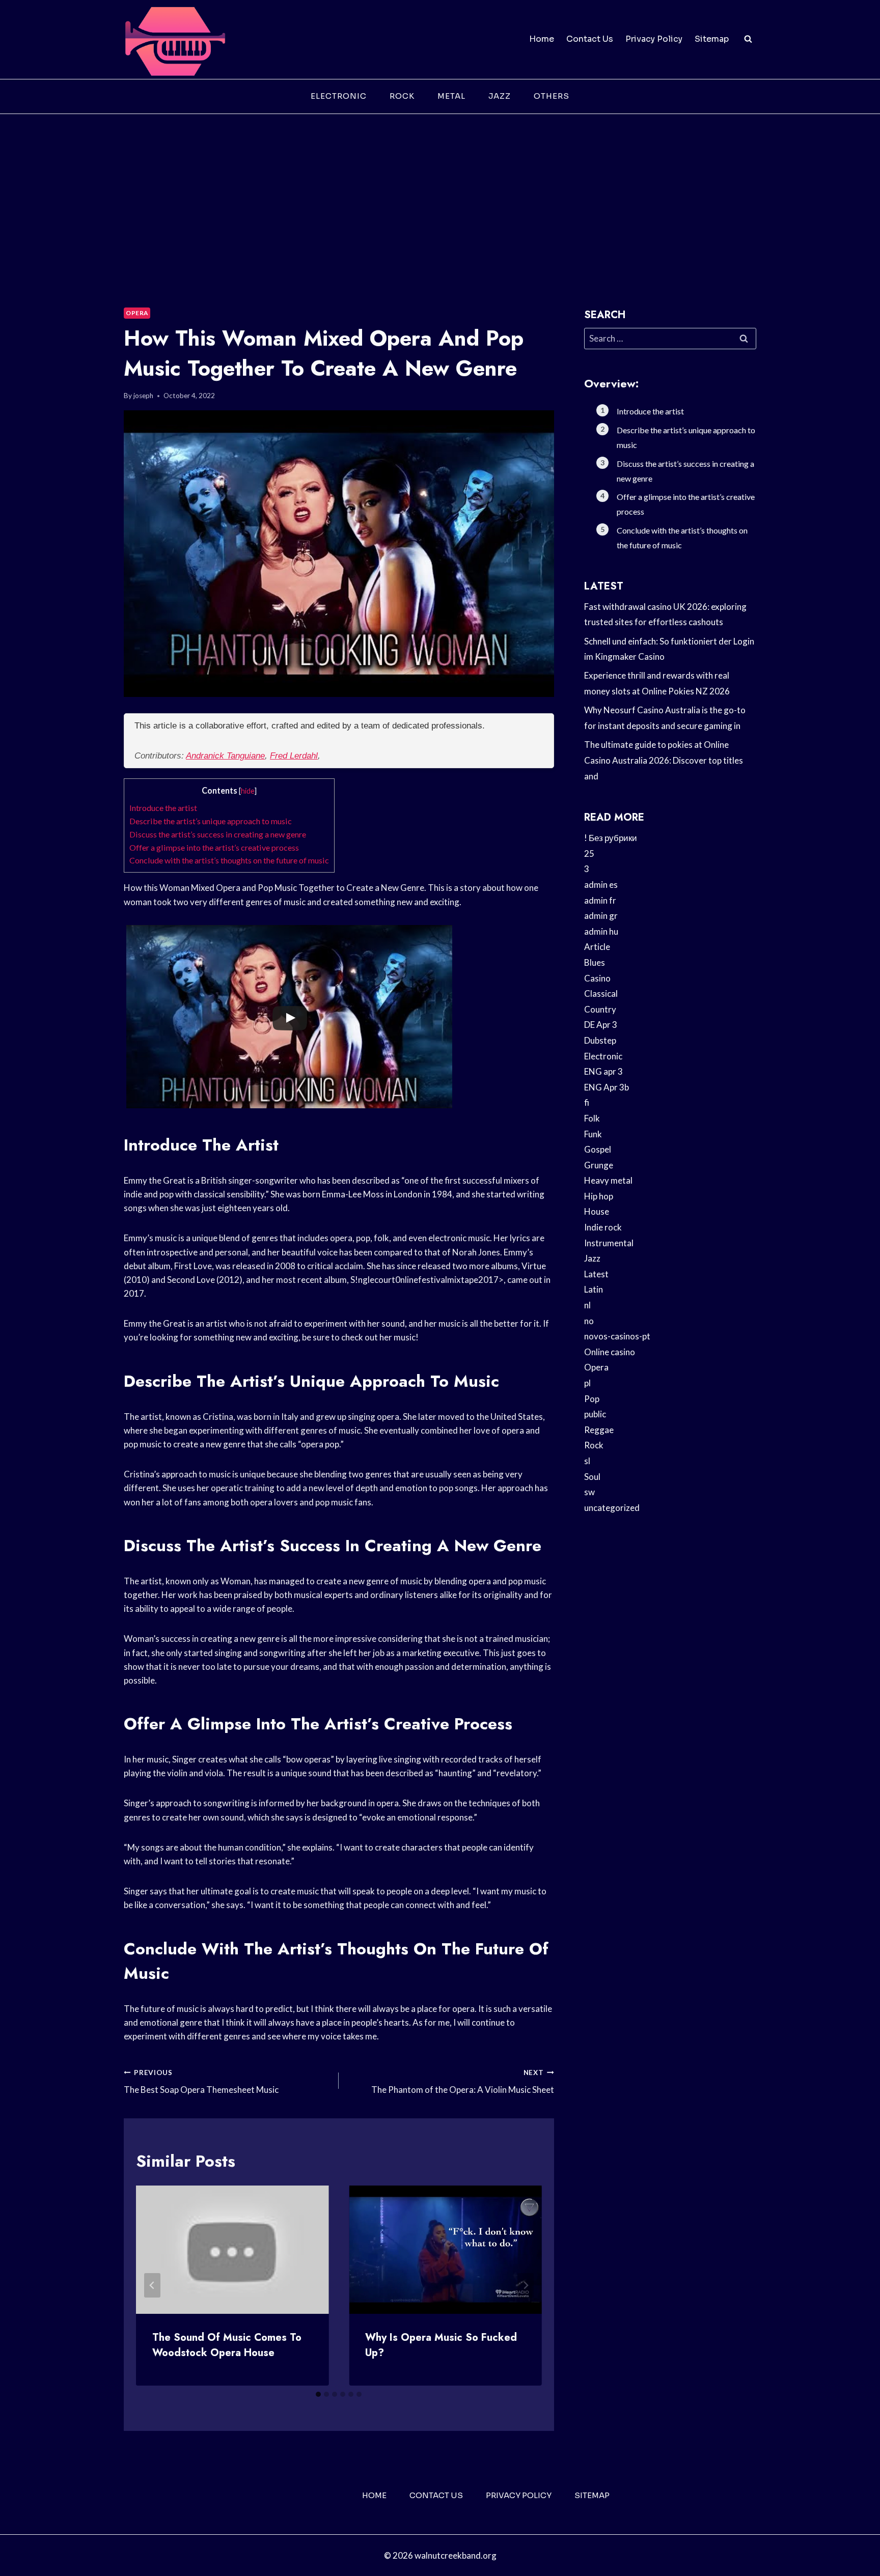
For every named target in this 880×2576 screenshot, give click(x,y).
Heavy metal (608, 1180)
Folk (592, 1118)
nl (587, 1305)
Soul (592, 1477)
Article (597, 947)
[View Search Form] (748, 39)
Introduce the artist (163, 808)
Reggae (599, 1430)
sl (587, 1461)
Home (542, 39)
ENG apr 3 (603, 1071)
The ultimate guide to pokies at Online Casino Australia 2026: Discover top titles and (664, 760)
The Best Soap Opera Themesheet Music (201, 2082)
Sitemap (712, 39)
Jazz (500, 96)
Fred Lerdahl (294, 756)
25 (589, 853)
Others (552, 96)
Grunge (599, 1165)
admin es (601, 885)
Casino (597, 978)
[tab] (318, 2394)
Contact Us (590, 39)
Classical (601, 993)
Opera (137, 313)
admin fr (600, 900)
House (597, 1211)
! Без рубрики (611, 838)
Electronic (339, 96)
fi (587, 1102)
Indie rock (603, 1227)
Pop (592, 1399)
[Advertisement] (440, 190)
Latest (596, 1274)
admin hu (601, 931)
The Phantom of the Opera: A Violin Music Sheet (462, 2082)
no (589, 1321)
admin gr (601, 916)
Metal (451, 96)
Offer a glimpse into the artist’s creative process (214, 847)
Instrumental (609, 1243)
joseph (143, 396)
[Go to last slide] (152, 2285)
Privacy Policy (654, 39)
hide (248, 791)
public (595, 1414)
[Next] (526, 2285)
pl (587, 1383)
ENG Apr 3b (607, 1087)
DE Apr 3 (601, 1025)
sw (589, 1492)
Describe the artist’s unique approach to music (211, 821)
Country (600, 1009)
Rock (402, 96)
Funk (593, 1134)
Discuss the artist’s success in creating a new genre (218, 834)
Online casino (610, 1352)
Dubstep (600, 1040)
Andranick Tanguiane (225, 756)
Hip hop (599, 1196)
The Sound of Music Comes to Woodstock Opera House (227, 2345)
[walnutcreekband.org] (175, 39)
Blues (595, 962)
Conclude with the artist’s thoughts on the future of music (229, 860)
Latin (594, 1289)
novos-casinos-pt (617, 1336)
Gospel (598, 1149)
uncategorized (612, 1508)
